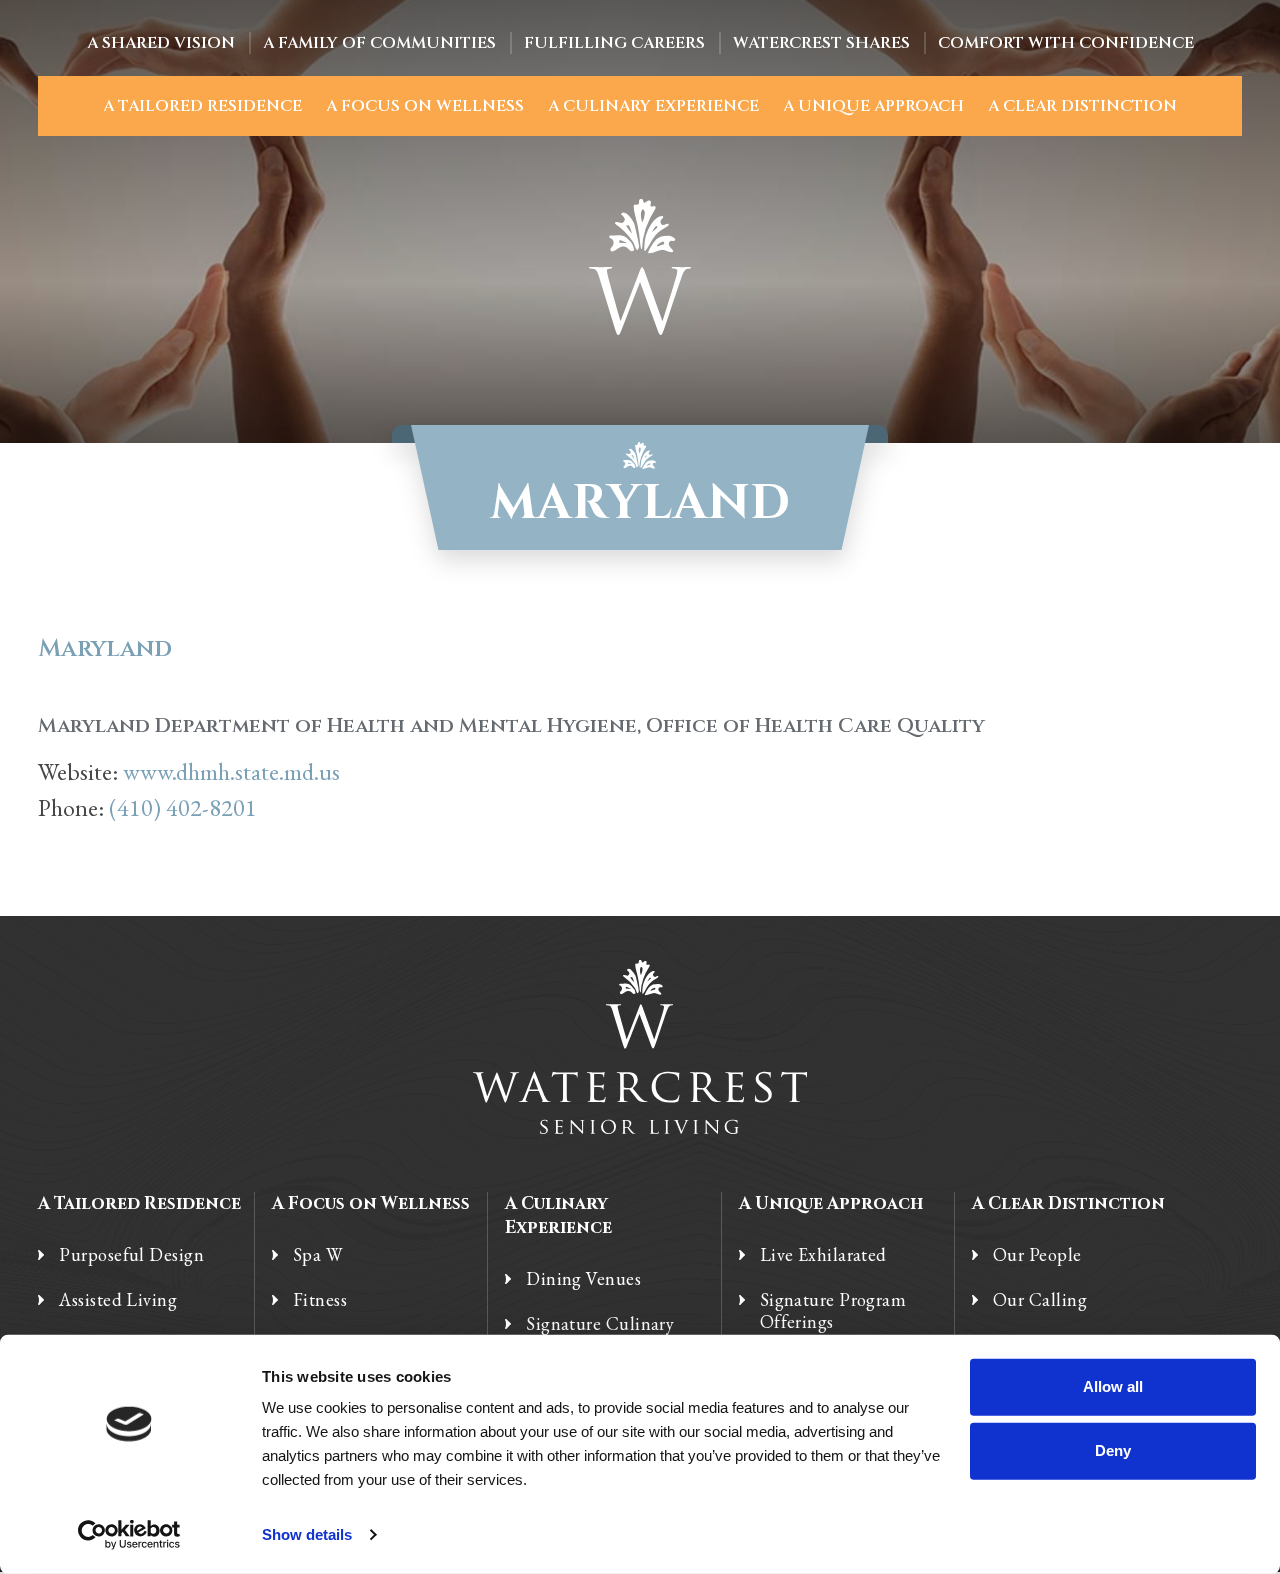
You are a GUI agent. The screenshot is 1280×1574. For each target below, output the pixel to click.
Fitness (320, 1300)
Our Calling (1040, 1300)
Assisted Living (118, 1300)
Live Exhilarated (823, 1255)
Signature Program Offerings (833, 1311)
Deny (1113, 1450)
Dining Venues (583, 1279)
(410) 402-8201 (183, 807)
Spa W (317, 1255)
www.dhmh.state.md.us (231, 771)
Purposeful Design (131, 1255)
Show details (307, 1534)
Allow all (1113, 1386)
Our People (1037, 1255)
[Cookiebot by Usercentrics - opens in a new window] (129, 1535)
